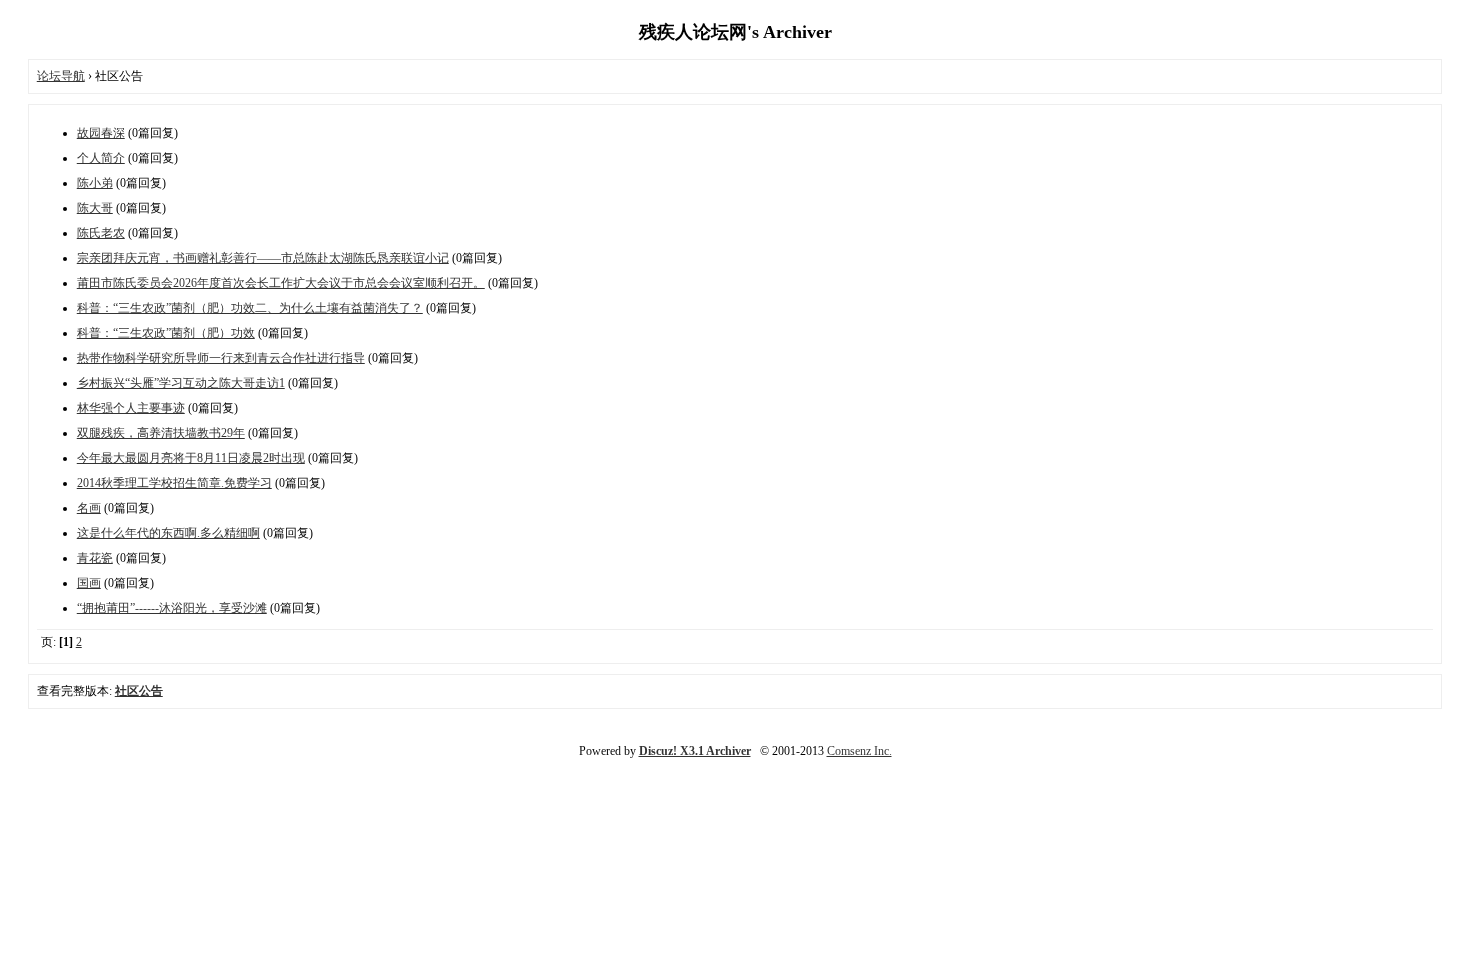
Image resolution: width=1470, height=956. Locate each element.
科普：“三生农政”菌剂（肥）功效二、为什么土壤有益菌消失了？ (250, 308)
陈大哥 (95, 208)
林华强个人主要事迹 (131, 408)
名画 (89, 508)
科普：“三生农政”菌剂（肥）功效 (166, 333)
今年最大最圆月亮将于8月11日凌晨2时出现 (191, 458)
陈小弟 (95, 183)
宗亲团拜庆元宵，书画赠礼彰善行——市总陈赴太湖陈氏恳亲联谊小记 (263, 258)
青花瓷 (95, 558)
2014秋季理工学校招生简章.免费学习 (174, 483)
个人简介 (101, 158)
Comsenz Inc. (859, 751)
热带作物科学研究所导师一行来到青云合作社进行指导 (221, 358)
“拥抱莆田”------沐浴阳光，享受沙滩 (172, 608)
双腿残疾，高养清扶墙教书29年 (161, 433)
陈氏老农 (101, 233)
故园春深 (101, 133)
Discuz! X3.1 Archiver (695, 751)
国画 (89, 583)
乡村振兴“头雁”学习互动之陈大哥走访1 (181, 383)
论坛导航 (61, 76)
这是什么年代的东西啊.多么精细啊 (168, 533)
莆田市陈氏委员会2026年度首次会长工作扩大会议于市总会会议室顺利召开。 (281, 283)
